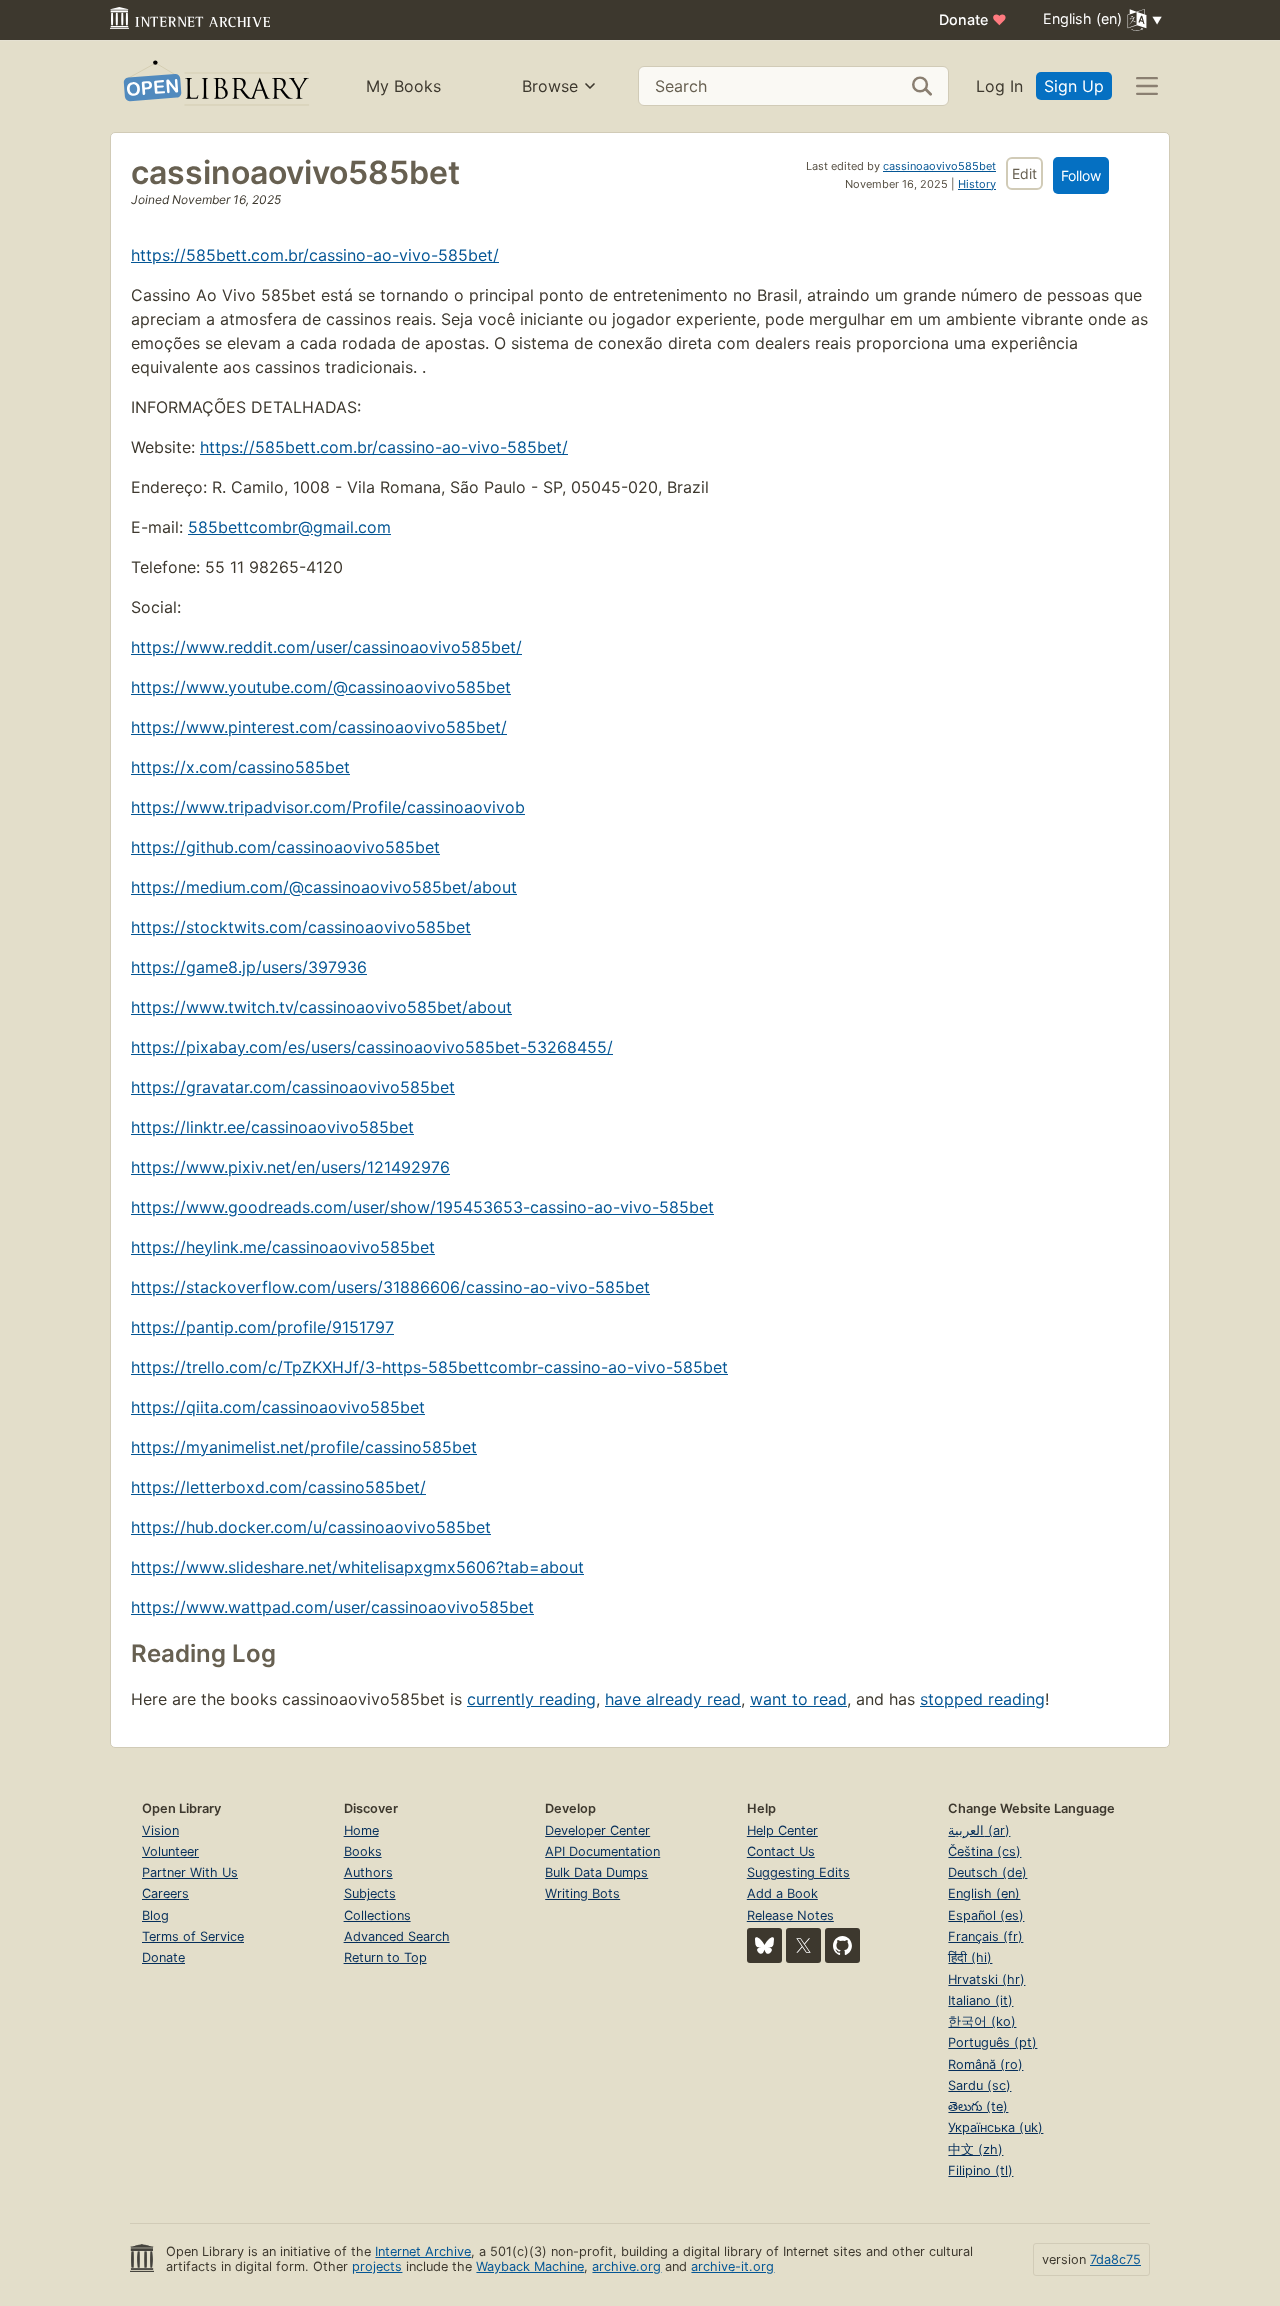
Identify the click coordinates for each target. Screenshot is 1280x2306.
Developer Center (597, 1830)
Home (361, 1830)
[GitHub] (842, 1945)
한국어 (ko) (982, 2021)
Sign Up (1074, 86)
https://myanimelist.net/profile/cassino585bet (304, 1447)
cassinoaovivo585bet (939, 166)
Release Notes (790, 1915)
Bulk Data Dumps (596, 1872)
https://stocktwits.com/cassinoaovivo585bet (301, 927)
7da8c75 (1115, 2259)
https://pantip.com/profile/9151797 (262, 1327)
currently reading (531, 1699)
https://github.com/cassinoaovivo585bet (285, 847)
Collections (377, 1915)
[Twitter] (803, 1945)
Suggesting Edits (798, 1872)
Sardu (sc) (979, 2085)
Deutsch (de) (987, 1872)
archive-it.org (732, 2266)
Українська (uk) (995, 2127)
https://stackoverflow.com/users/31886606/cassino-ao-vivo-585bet (390, 1287)
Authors (368, 1872)
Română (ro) (985, 2064)
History (977, 184)
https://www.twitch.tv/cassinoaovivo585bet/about (321, 1007)
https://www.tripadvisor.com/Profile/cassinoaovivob (328, 807)
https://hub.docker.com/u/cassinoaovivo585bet (311, 1527)
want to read (798, 1699)
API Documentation (602, 1851)
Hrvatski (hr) (986, 1979)
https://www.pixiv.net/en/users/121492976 (290, 1167)
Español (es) (986, 1915)
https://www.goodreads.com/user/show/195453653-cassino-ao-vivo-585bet (422, 1207)
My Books (403, 86)
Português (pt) (992, 2042)
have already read (673, 1699)
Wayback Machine (530, 2266)
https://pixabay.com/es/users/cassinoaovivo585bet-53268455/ (372, 1047)
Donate (973, 19)
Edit (1024, 173)
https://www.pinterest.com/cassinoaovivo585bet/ (319, 727)
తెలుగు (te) (978, 2106)
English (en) (984, 1893)
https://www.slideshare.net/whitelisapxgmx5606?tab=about (357, 1567)
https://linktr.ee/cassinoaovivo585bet (272, 1127)
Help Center (782, 1830)
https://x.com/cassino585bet (240, 767)
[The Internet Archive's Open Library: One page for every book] (214, 86)
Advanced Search (397, 1936)
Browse (550, 86)
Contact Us (781, 1851)
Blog (155, 1915)
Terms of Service (193, 1936)
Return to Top (385, 1957)
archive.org (626, 2266)
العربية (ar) (979, 1830)
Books (363, 1851)
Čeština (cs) (984, 1851)
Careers (165, 1893)
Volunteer (170, 1851)
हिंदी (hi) (970, 1957)
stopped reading (982, 1699)
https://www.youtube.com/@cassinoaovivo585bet (321, 687)
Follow (1081, 175)
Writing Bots (582, 1893)
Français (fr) (985, 1936)
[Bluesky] (764, 1945)
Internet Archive (423, 2251)
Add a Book (782, 1893)
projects (377, 2266)
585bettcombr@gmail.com (289, 527)
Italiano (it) (980, 2000)
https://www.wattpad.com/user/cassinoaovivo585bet (332, 1607)
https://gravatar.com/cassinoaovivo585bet (293, 1087)
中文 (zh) (975, 2149)
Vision (160, 1830)
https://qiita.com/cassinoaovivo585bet (278, 1407)
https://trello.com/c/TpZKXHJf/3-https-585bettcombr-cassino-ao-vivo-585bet (429, 1367)
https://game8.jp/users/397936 (249, 967)
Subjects (370, 1893)
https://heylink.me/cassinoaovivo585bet (283, 1247)
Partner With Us (190, 1872)
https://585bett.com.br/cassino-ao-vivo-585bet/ (315, 255)
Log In (999, 86)
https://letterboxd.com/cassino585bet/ (278, 1487)
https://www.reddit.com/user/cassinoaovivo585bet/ (326, 647)
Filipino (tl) (980, 2170)
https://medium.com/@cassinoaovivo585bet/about (324, 887)
